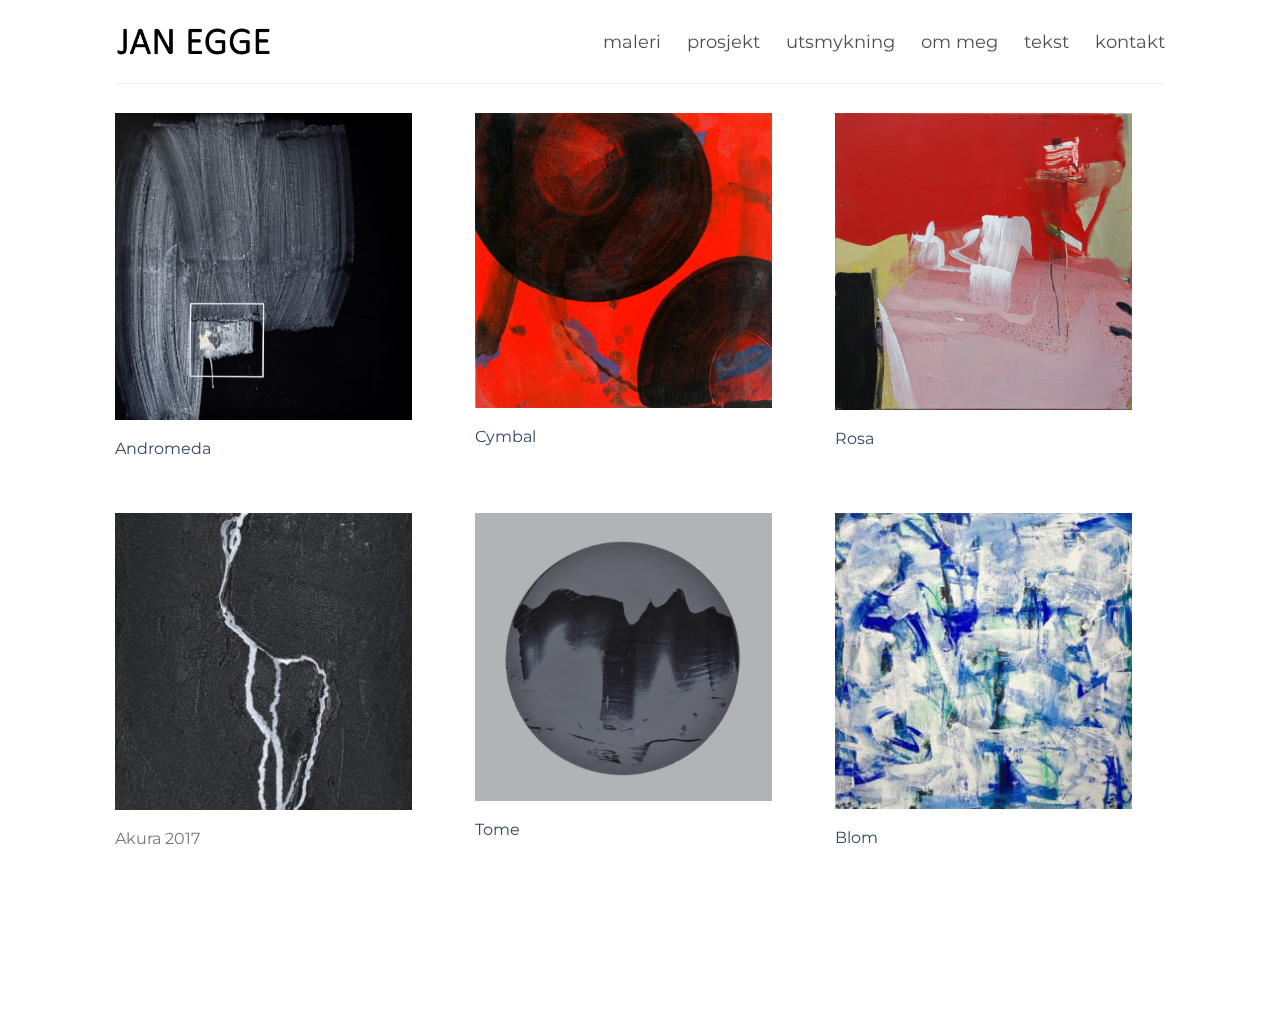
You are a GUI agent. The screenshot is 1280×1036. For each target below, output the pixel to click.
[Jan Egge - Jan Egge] (194, 41)
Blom (856, 837)
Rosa (854, 438)
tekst (1046, 41)
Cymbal (505, 436)
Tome (497, 829)
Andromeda (163, 448)
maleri (632, 41)
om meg (959, 41)
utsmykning (840, 41)
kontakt (1130, 41)
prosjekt (723, 41)
